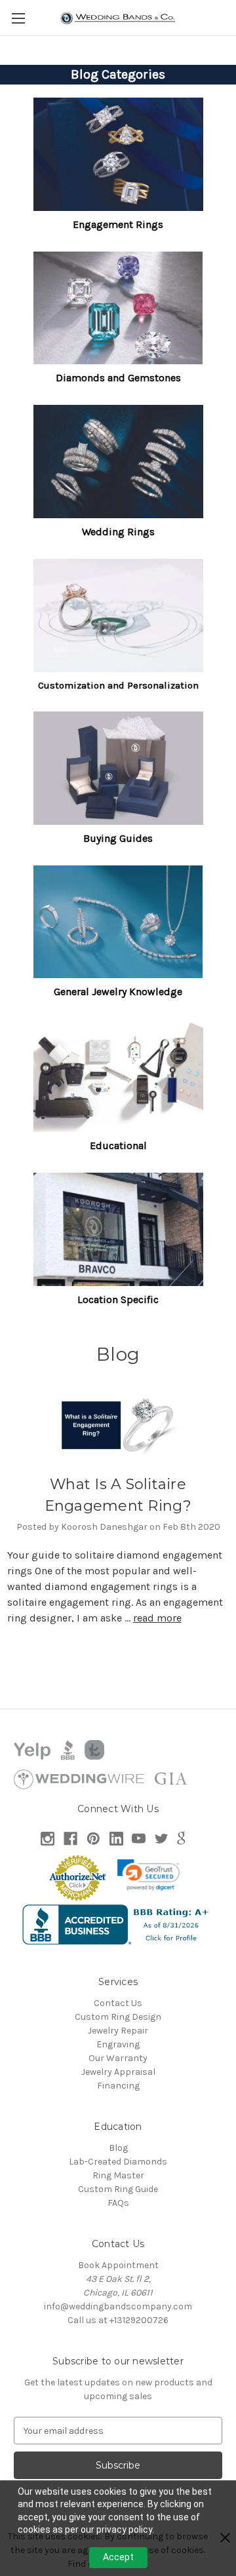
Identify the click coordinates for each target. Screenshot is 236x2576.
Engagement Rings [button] (118, 224)
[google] (181, 1839)
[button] (118, 154)
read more (157, 1618)
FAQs (118, 2203)
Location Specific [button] (118, 1299)
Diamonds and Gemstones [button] (118, 378)
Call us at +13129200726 (118, 2320)
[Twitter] (162, 1839)
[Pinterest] (93, 1839)
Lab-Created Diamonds (118, 2162)
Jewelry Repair (118, 2031)
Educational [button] (118, 1146)
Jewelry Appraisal (118, 2072)
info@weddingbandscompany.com (118, 2306)
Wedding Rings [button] (118, 532)
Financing (118, 2086)
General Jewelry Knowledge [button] (118, 992)
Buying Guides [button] (118, 838)
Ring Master (118, 2175)
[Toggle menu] (18, 18)
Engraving (118, 2044)
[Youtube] (139, 1839)
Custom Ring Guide (118, 2189)
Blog (118, 2148)
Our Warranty (118, 2058)
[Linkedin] (116, 1839)
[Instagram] (48, 1839)
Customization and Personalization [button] (118, 685)
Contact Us (118, 2003)
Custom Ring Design (118, 2017)
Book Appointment (118, 2265)
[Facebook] (70, 1839)
